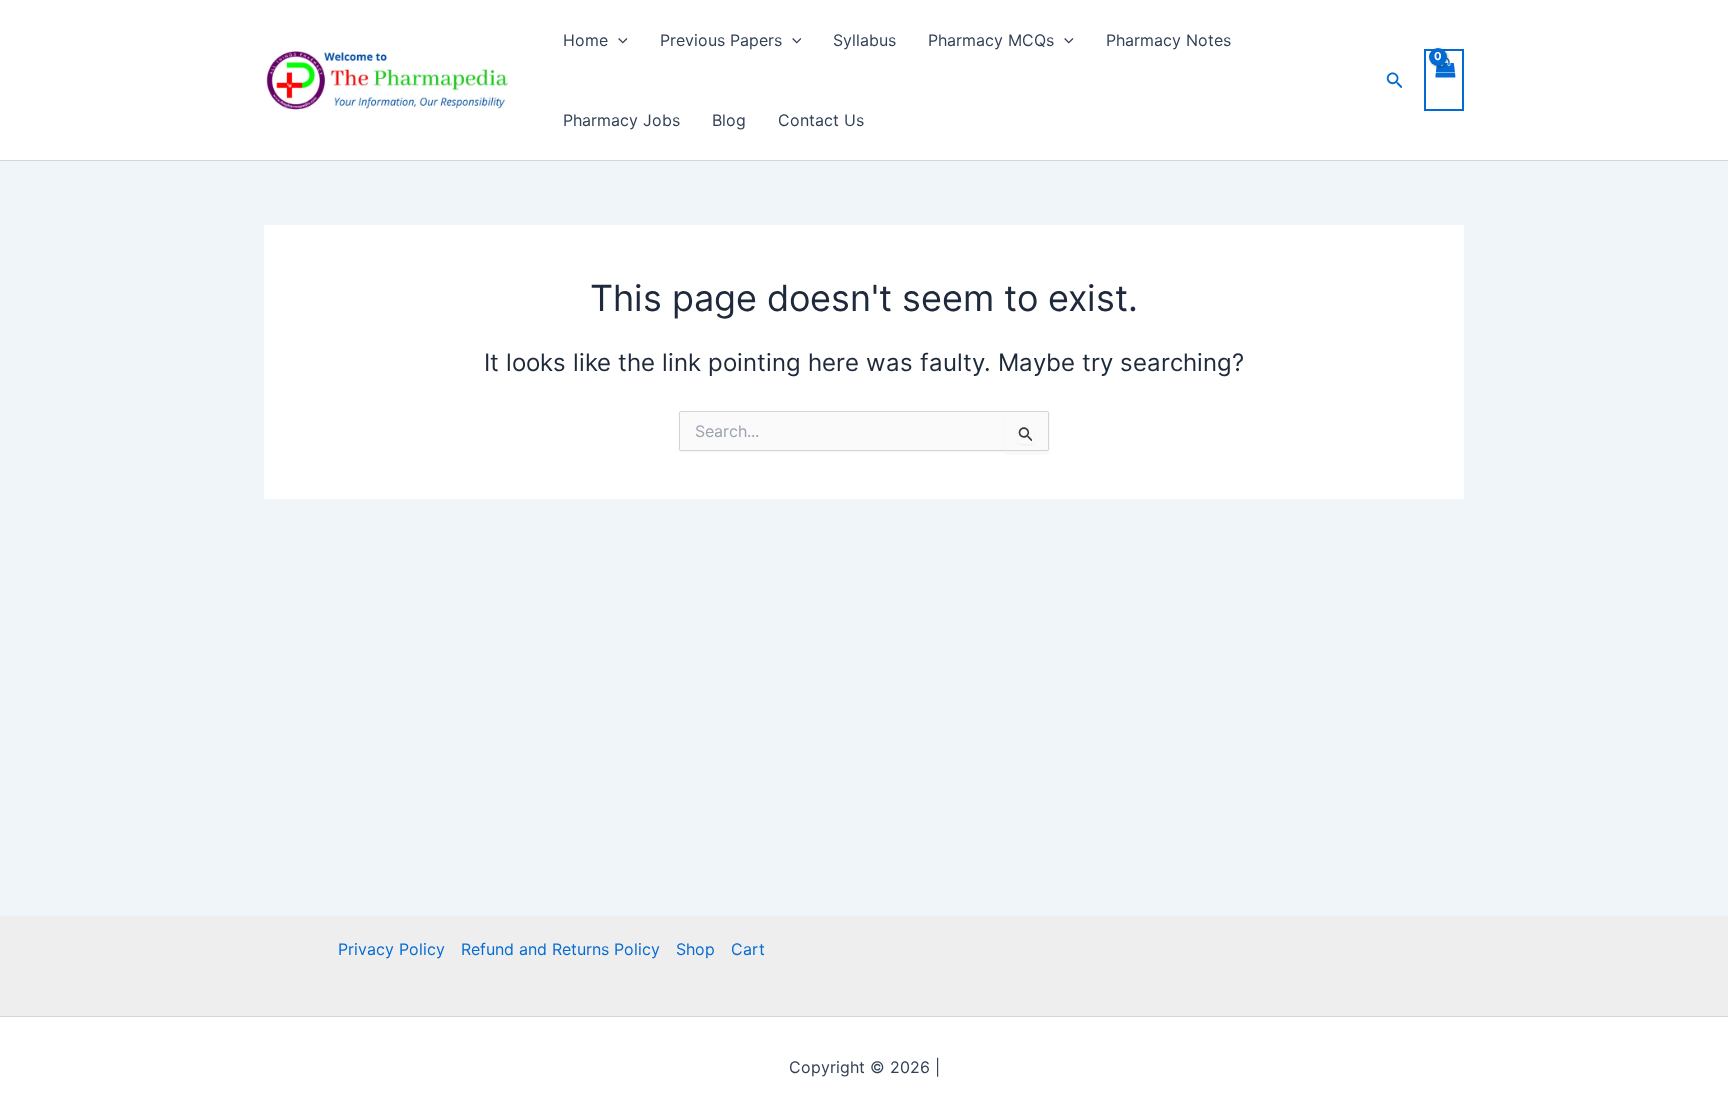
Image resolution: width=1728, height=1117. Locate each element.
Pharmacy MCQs (991, 40)
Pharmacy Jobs (621, 120)
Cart (748, 949)
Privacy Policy (391, 949)
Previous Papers (721, 40)
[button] (618, 40)
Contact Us (821, 120)
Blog (729, 120)
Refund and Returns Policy (560, 949)
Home (585, 40)
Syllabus (864, 40)
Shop (695, 949)
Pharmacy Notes (1168, 40)
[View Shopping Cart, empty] (1444, 80)
